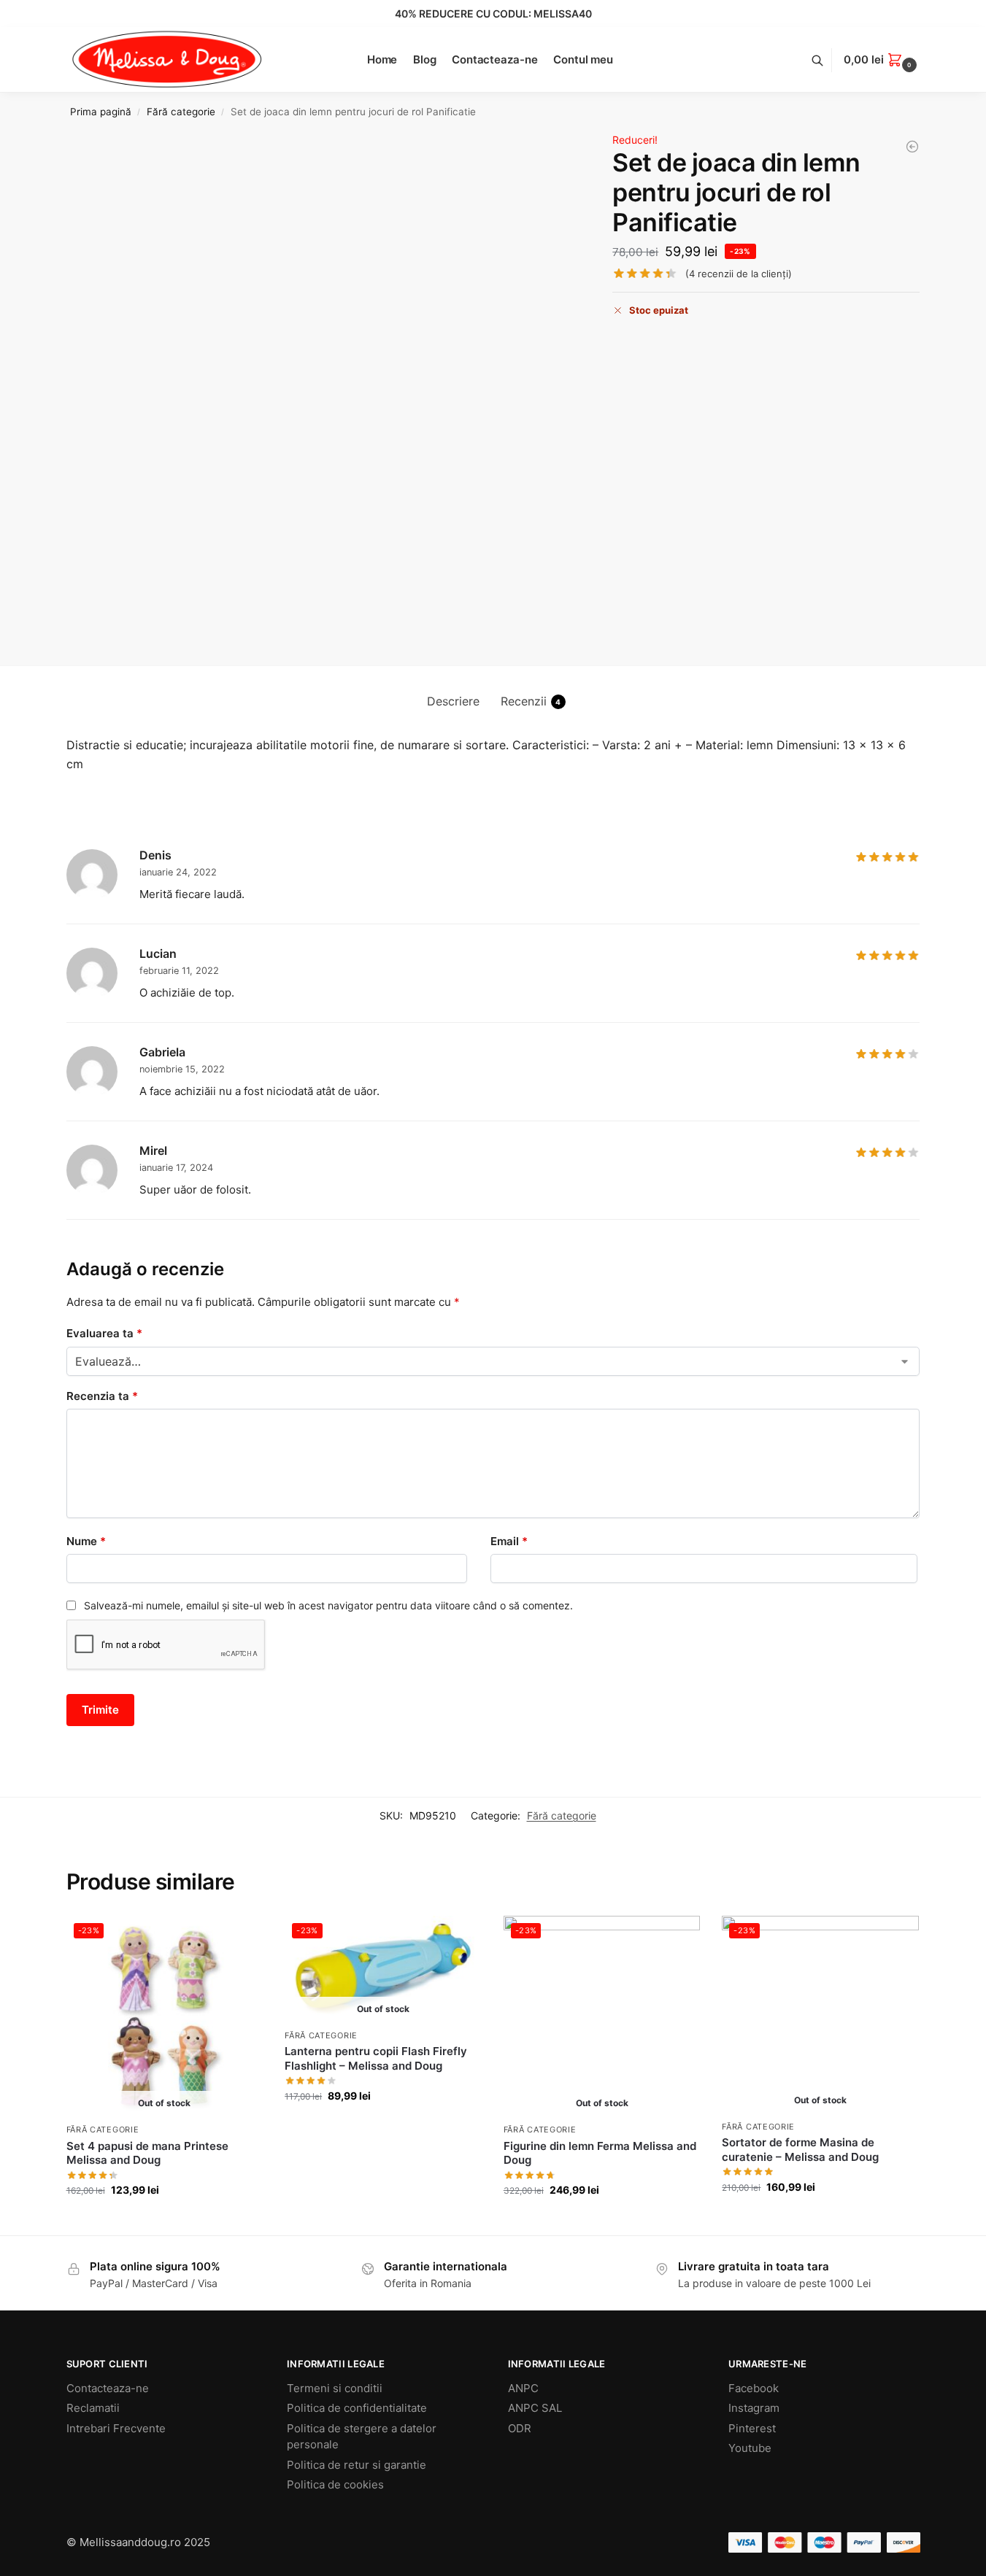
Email (509, 1541)
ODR (520, 2428)
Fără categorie (181, 112)
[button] (882, 60)
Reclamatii (93, 2408)
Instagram (754, 2408)
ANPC (523, 2388)
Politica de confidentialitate (357, 2408)
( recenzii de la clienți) (739, 274)
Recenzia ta (102, 1396)
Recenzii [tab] (531, 701)
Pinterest (752, 2428)
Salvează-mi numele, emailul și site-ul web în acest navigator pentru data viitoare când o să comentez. (328, 1605)
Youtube (750, 2448)
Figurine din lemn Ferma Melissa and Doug (600, 2153)
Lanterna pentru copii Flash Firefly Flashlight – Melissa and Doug (376, 2058)
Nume (86, 1541)
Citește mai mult (164, 2220)
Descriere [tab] (453, 701)
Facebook (754, 2388)
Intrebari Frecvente (116, 2428)
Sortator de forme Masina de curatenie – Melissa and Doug (800, 2150)
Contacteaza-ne (108, 2388)
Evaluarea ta (104, 1333)
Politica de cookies (335, 2484)
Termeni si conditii (335, 2388)
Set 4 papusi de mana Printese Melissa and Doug (147, 2153)
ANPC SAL (535, 2408)
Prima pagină (101, 112)
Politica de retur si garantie (357, 2465)
